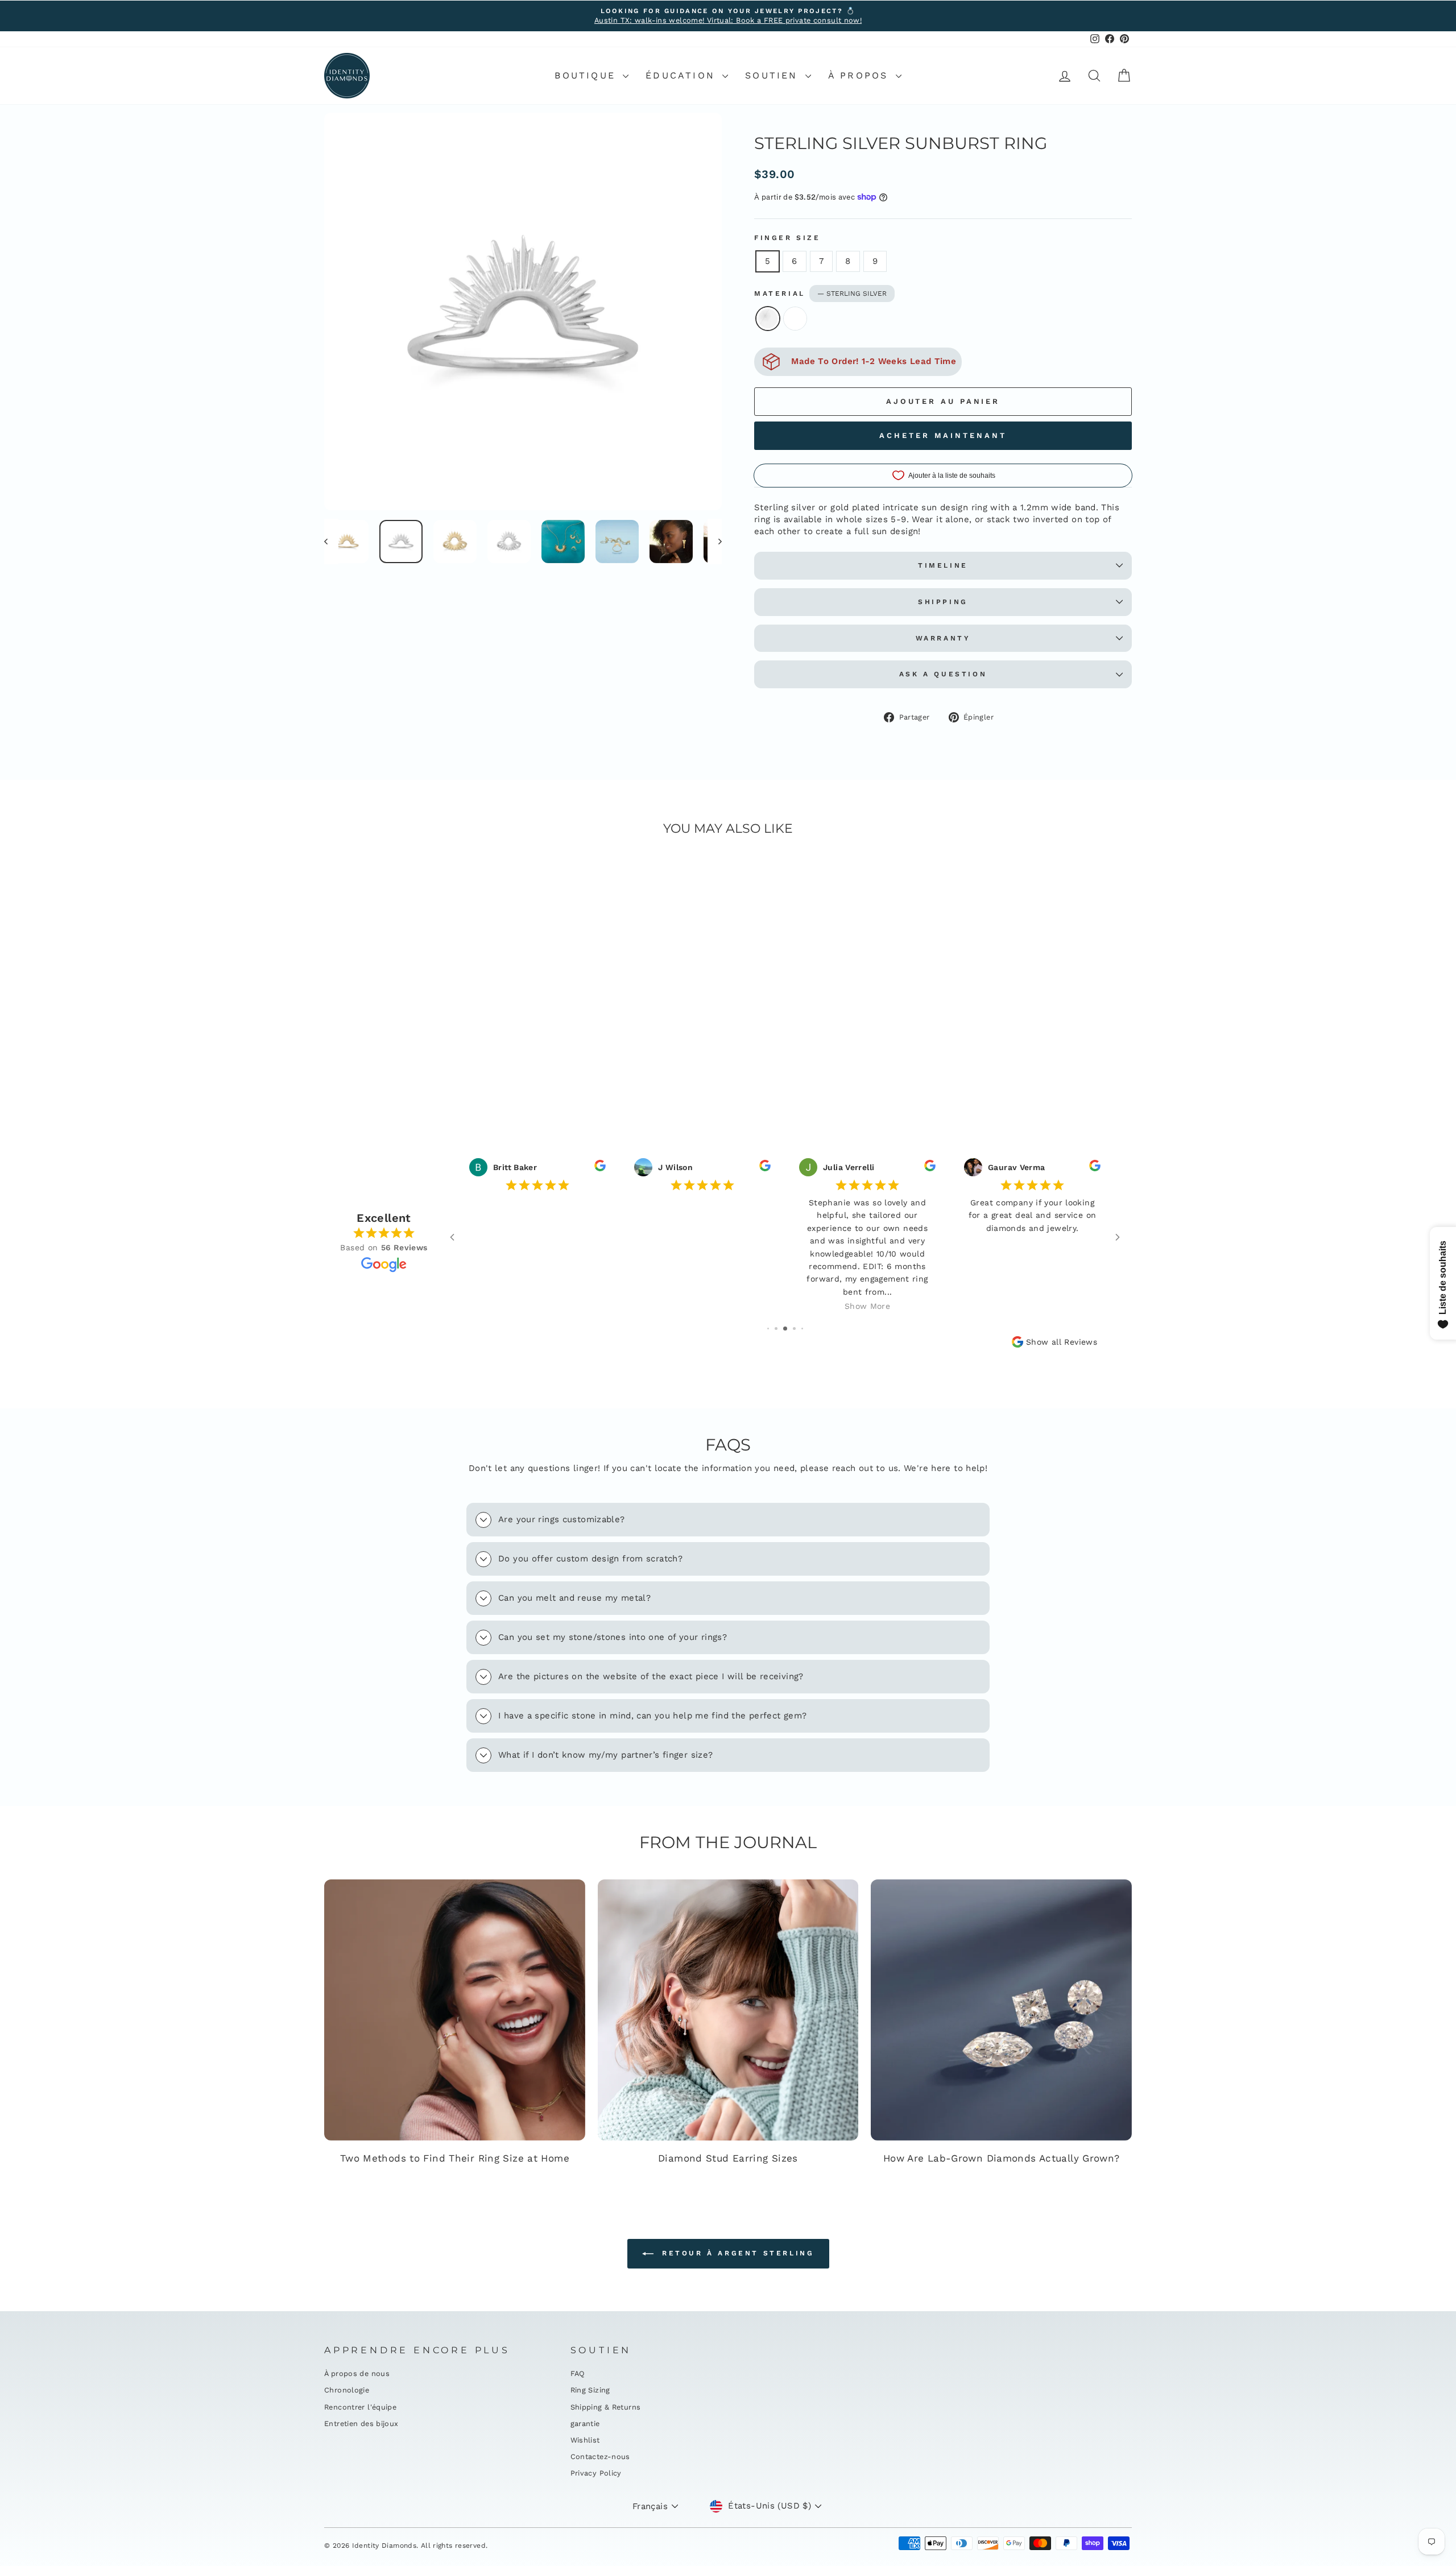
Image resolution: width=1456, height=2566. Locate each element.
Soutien (774, 75)
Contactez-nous (600, 2456)
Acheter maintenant (943, 435)
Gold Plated (795, 319)
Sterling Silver (768, 319)
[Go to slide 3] (785, 1329)
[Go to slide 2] (776, 1329)
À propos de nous (357, 2373)
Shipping (943, 602)
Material (820, 294)
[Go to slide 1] (768, 1329)
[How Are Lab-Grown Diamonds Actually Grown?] (1001, 2010)
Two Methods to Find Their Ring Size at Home (455, 2158)
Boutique (587, 75)
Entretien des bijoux (361, 2424)
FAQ (578, 2373)
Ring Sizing (590, 2390)
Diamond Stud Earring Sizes (728, 2158)
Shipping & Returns (606, 2407)
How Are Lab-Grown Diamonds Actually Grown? (1002, 2158)
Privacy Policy (596, 2473)
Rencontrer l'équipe (360, 2407)
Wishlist (585, 2440)
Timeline (943, 565)
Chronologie (347, 2390)
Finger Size (787, 238)
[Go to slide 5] (802, 1329)
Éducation (682, 75)
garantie (585, 2424)
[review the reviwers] (600, 1168)
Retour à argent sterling (736, 2253)
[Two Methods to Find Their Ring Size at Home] (455, 2010)
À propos (861, 75)
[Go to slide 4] (794, 1329)
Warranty (943, 638)
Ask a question (943, 674)
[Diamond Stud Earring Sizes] (728, 2010)
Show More (867, 1306)
